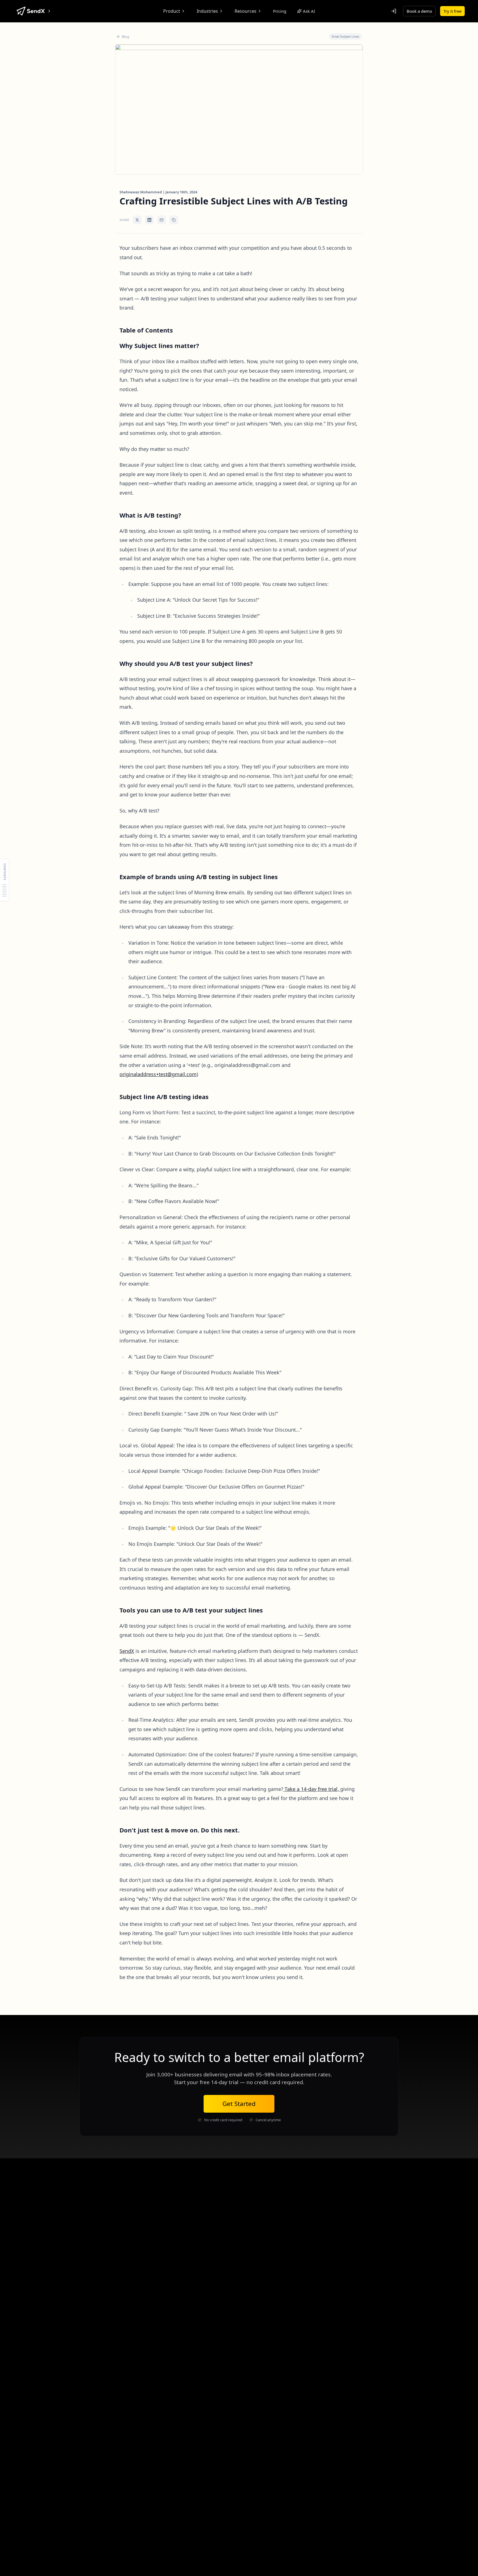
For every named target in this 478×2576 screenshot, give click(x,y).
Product (172, 11)
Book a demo (419, 11)
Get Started (239, 2104)
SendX (127, 1651)
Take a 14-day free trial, (312, 1789)
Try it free (452, 11)
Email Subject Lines (345, 36)
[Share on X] (137, 220)
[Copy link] (174, 220)
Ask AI (309, 11)
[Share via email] (162, 220)
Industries (207, 11)
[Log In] (394, 11)
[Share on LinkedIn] (149, 220)
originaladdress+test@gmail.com (158, 1074)
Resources (246, 11)
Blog (125, 37)
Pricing (280, 11)
